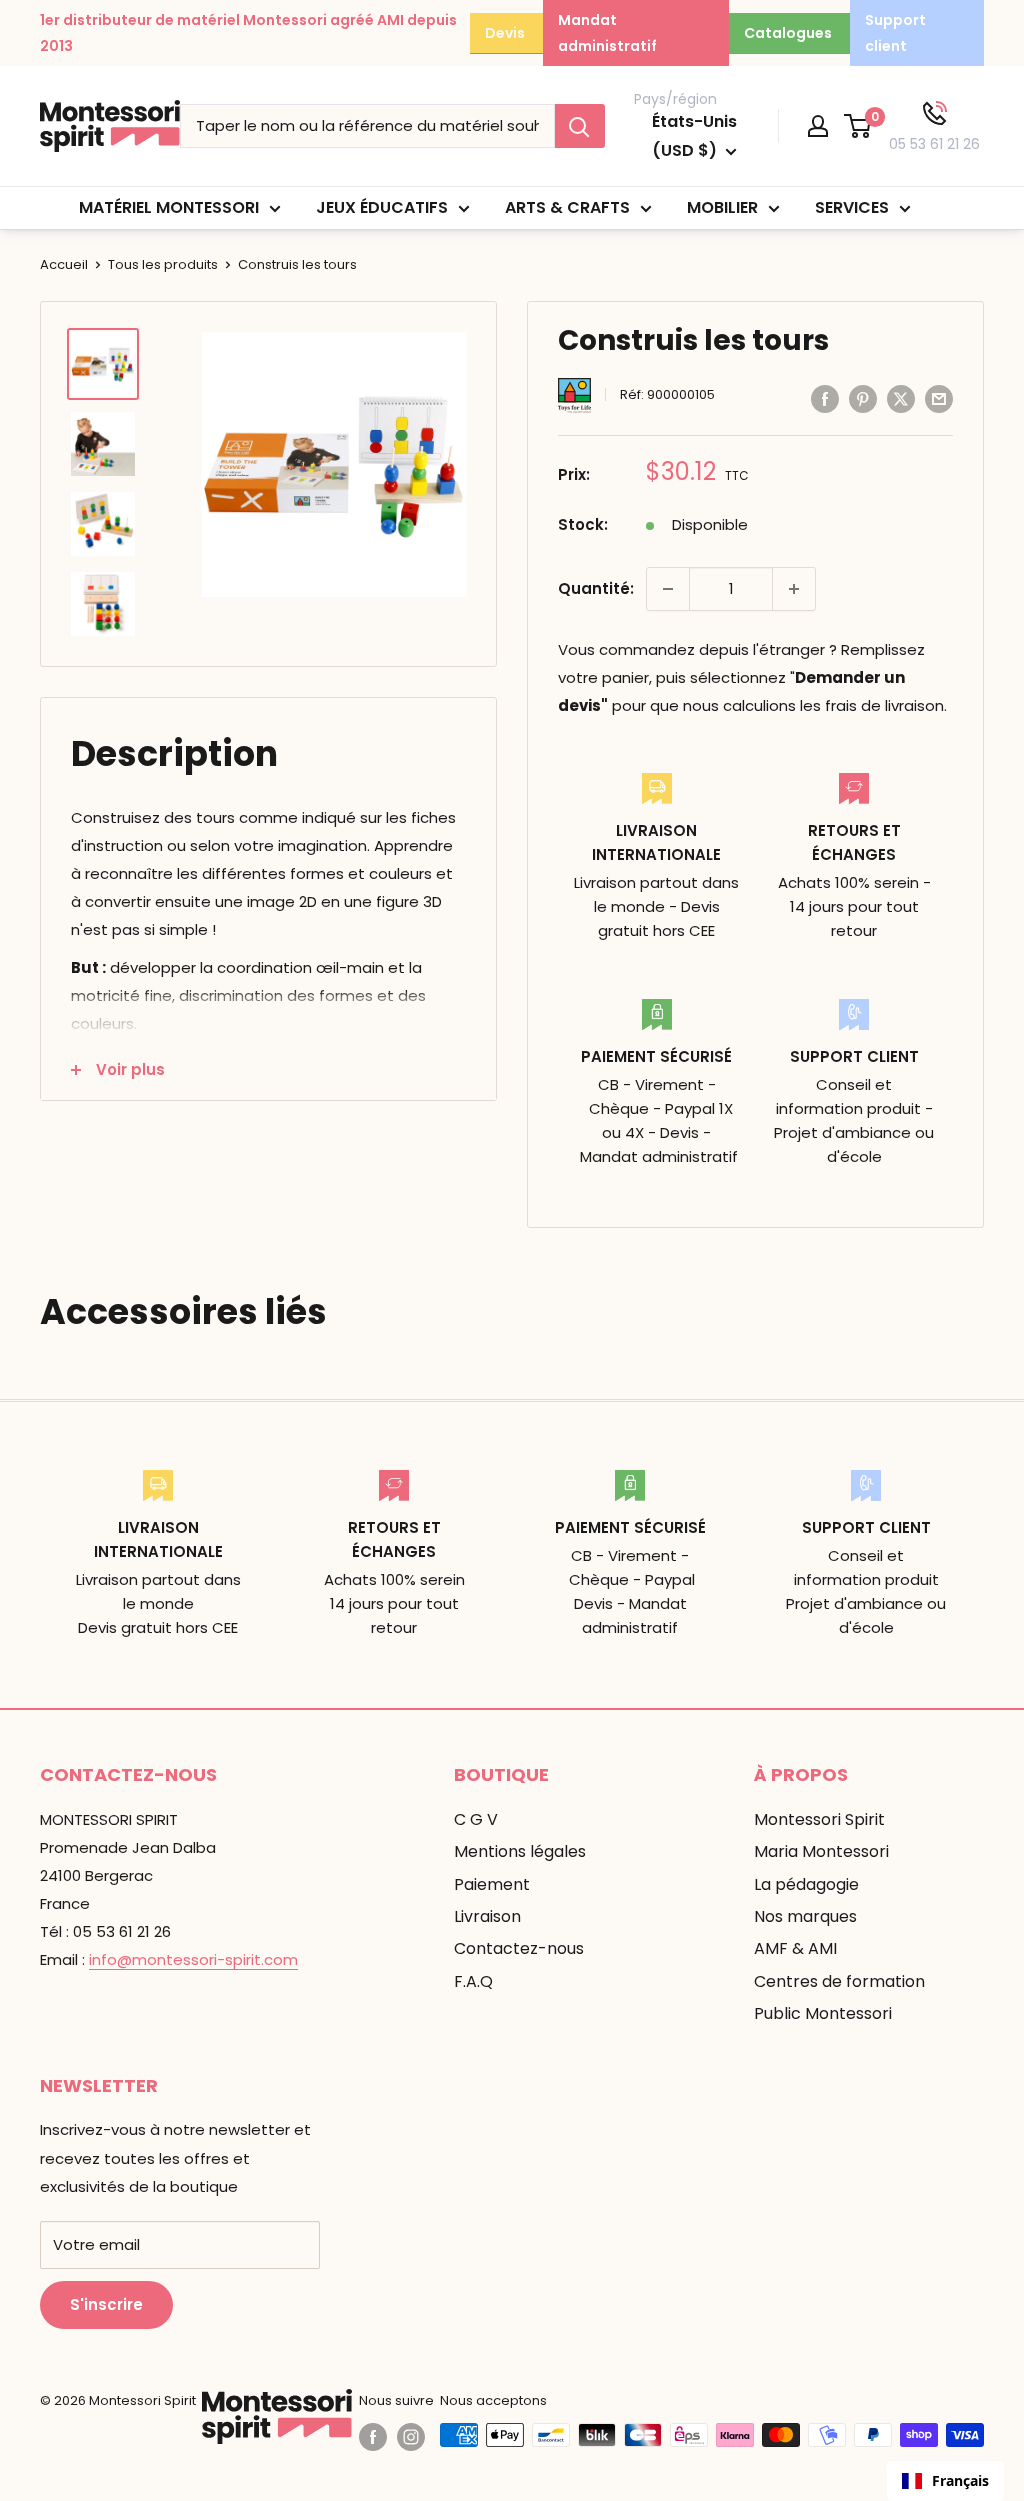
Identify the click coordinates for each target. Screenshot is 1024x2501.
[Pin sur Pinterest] (863, 398)
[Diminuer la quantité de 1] (668, 589)
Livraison (487, 1916)
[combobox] (945, 2481)
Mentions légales (520, 1851)
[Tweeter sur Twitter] (901, 398)
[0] (858, 126)
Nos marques (805, 1916)
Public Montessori (823, 2013)
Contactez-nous (519, 1948)
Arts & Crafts (567, 207)
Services (852, 207)
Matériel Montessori (169, 207)
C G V (476, 1819)
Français (960, 2480)
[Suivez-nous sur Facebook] (373, 2437)
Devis (505, 33)
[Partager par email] (939, 398)
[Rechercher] (580, 126)
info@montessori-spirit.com (193, 1959)
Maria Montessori (821, 1851)
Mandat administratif (607, 33)
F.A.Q (473, 1981)
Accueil (64, 264)
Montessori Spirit (819, 1819)
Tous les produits (163, 264)
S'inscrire (106, 2304)
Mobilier (722, 207)
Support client (895, 33)
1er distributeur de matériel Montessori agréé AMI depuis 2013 (248, 33)
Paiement (492, 1884)
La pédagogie (806, 1884)
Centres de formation (839, 1981)
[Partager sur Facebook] (825, 398)
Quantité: (596, 588)
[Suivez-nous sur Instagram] (411, 2437)
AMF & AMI (795, 1948)
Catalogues (788, 33)
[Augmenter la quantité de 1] (794, 589)
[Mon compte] (818, 126)
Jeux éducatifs (382, 207)
